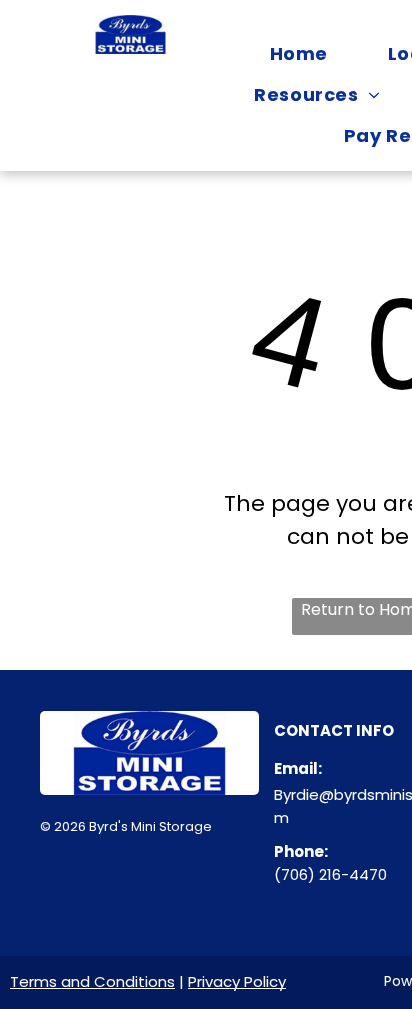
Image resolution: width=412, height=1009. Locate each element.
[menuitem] (295, 53)
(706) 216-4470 (330, 874)
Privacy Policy (237, 981)
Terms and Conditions (92, 981)
